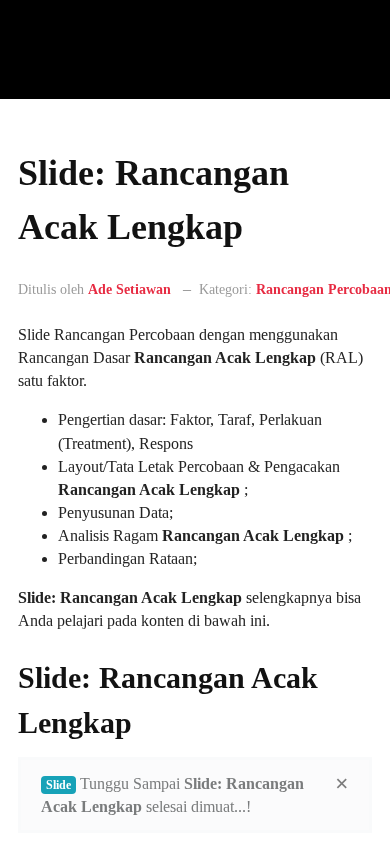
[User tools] (327, 300)
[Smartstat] (68, 50)
